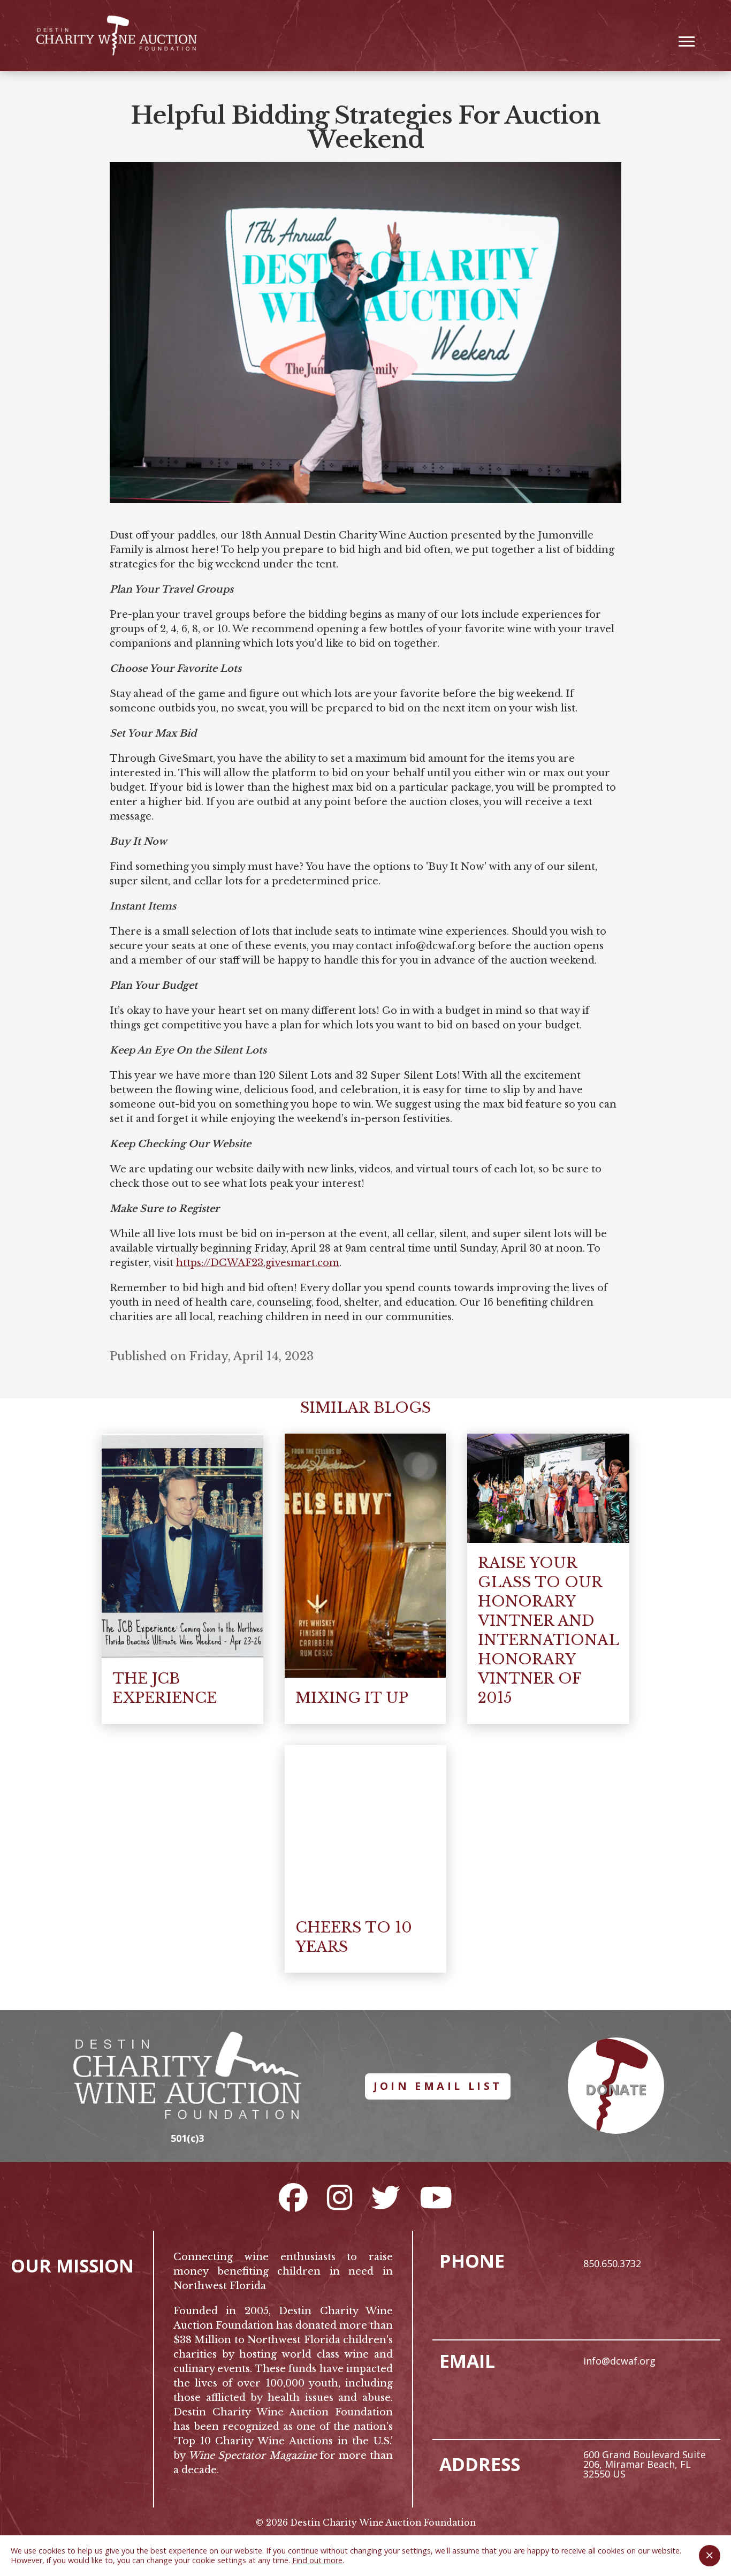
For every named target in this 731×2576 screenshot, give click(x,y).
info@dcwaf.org (619, 2361)
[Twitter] (386, 2197)
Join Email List (438, 2086)
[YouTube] (436, 2197)
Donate (616, 2089)
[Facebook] (293, 2197)
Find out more (317, 2560)
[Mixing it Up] (365, 1556)
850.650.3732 (612, 2263)
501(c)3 (187, 2138)
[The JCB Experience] (182, 1546)
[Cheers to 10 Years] (365, 1827)
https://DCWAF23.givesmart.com (258, 1263)
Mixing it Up (352, 1698)
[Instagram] (340, 2197)
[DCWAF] (117, 36)
